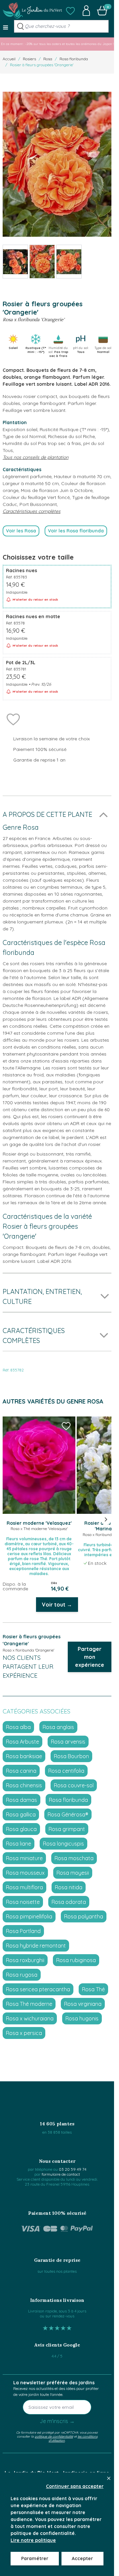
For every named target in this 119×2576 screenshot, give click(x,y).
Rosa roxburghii (25, 1960)
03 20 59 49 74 (73, 2169)
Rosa (48, 59)
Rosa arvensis (68, 1742)
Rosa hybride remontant (36, 1946)
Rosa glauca (21, 1829)
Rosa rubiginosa (76, 1960)
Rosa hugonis (82, 2018)
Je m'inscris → (57, 2421)
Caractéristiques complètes (32, 511)
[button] (70, 11)
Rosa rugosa (22, 1975)
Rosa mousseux (25, 1873)
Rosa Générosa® (68, 1814)
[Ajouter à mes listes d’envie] (13, 719)
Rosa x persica (24, 2033)
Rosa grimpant (67, 1829)
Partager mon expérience (90, 1657)
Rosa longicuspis (63, 1844)
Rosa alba (18, 1727)
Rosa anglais (58, 1727)
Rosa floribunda (74, 59)
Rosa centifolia (66, 1771)
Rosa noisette (23, 1902)
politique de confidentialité (54, 2436)
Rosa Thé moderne (29, 2004)
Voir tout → (57, 1605)
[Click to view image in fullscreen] (57, 164)
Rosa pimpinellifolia (29, 1916)
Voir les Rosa (21, 531)
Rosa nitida (69, 1887)
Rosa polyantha (84, 1916)
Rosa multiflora (24, 1887)
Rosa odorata (69, 1902)
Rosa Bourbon (71, 1756)
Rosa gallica (21, 1814)
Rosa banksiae (24, 1756)
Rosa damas (21, 1800)
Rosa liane (19, 1844)
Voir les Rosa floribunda (76, 531)
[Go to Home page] (32, 11)
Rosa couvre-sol (74, 1785)
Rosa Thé (93, 1989)
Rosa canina (21, 1771)
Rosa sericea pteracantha (38, 1989)
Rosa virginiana (83, 2004)
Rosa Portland (23, 1931)
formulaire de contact (61, 2174)
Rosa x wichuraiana (30, 2018)
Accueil (9, 59)
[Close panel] (109, 2478)
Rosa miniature (24, 1858)
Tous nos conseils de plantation (36, 457)
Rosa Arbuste (22, 1742)
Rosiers (29, 59)
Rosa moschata (74, 1858)
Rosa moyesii (73, 1873)
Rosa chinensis (24, 1785)
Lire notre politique (33, 2540)
